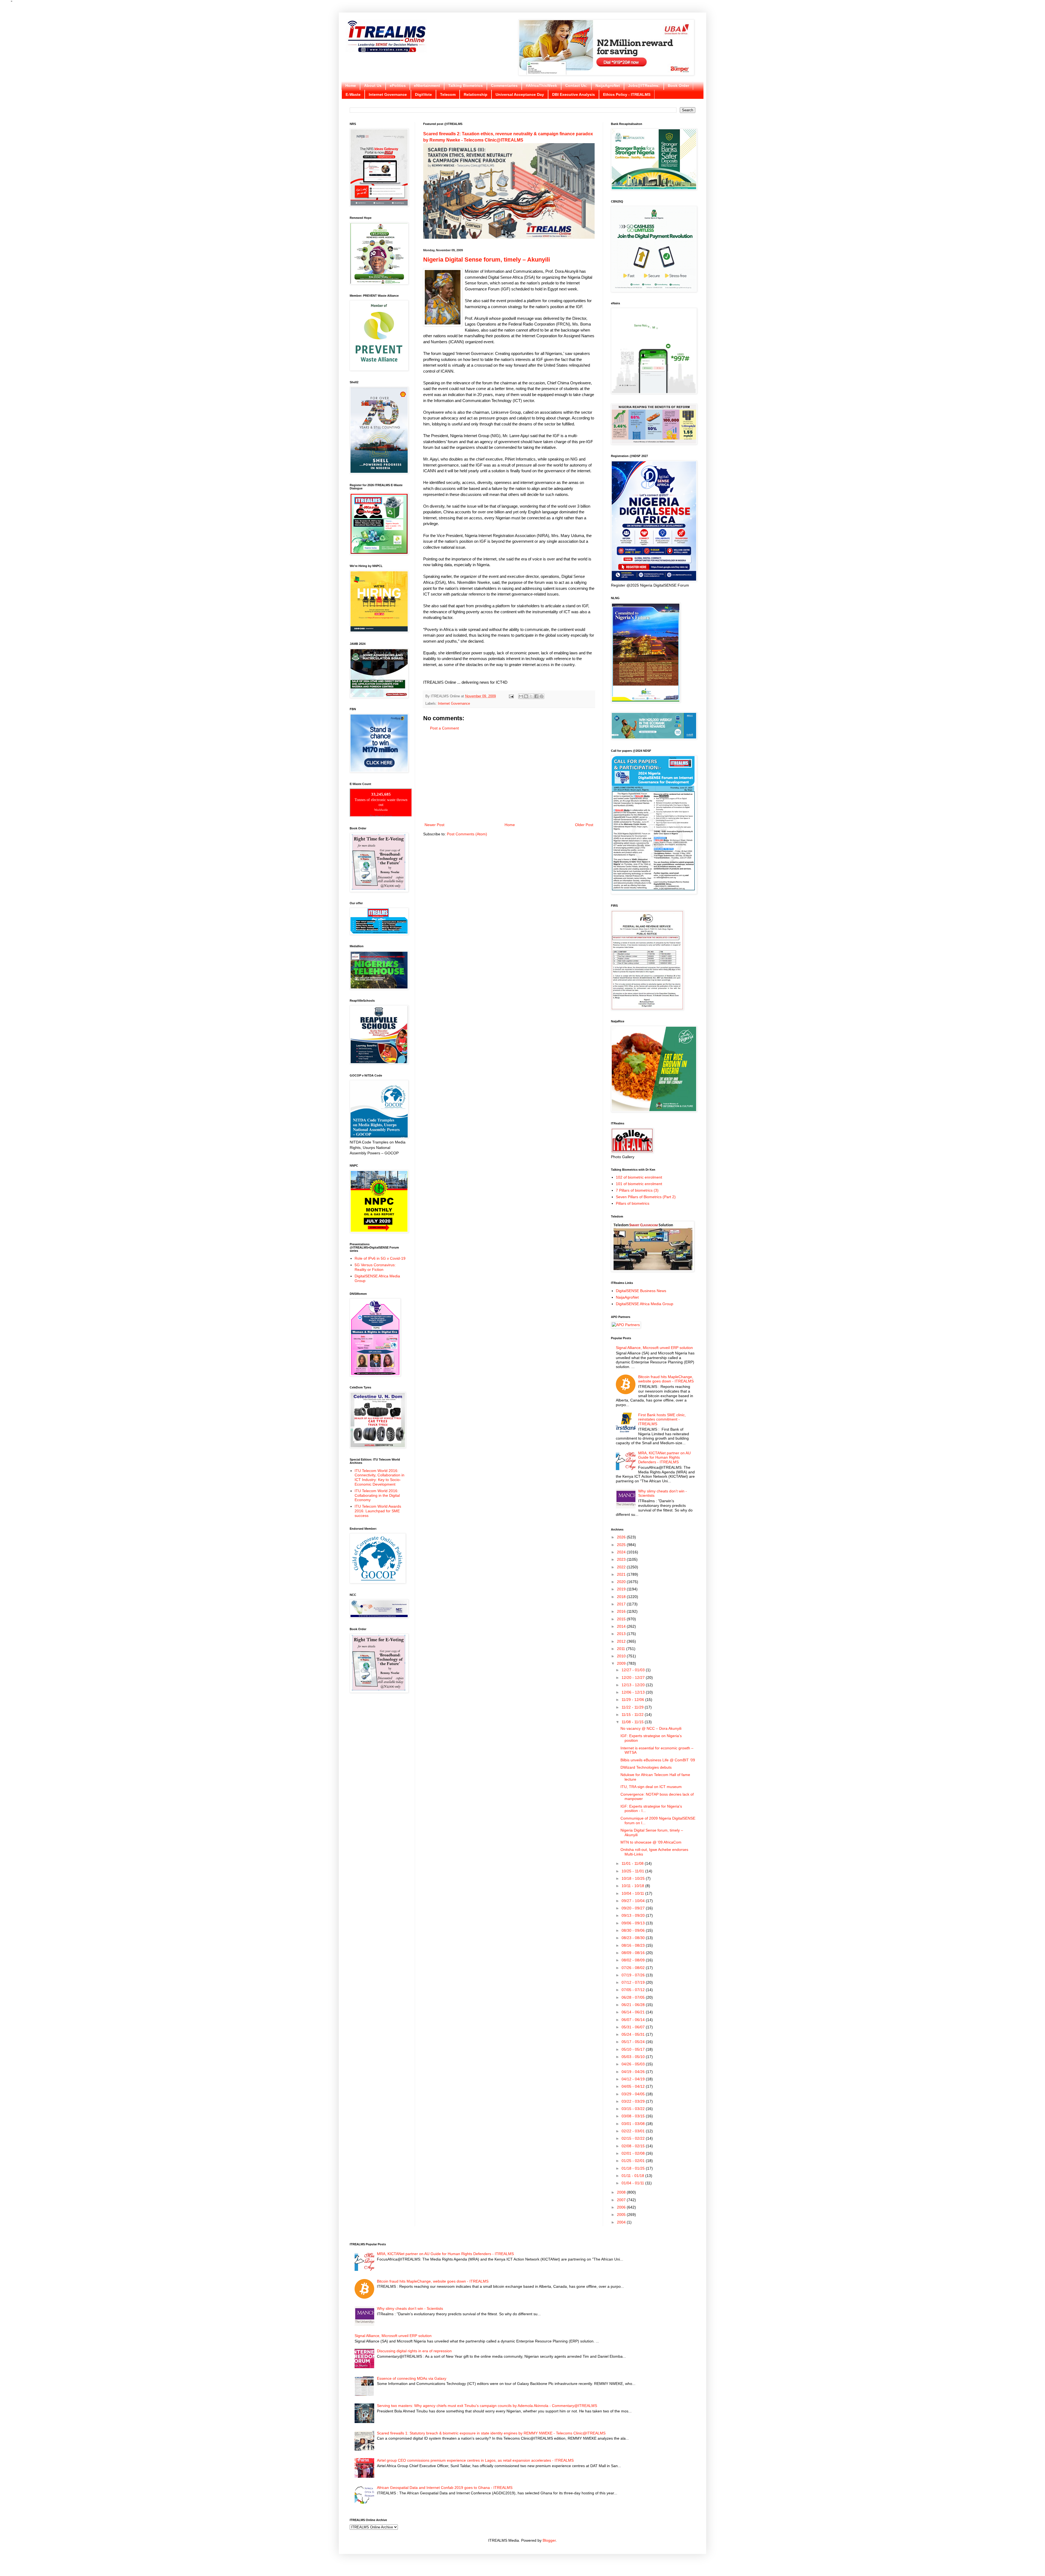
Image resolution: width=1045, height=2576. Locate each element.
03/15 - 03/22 (634, 2109)
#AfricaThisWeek (541, 85)
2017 (622, 1604)
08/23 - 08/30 (634, 1938)
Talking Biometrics (465, 85)
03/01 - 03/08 (634, 2124)
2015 (622, 1619)
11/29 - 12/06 (633, 1700)
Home (351, 85)
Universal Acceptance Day (520, 94)
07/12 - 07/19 (634, 1982)
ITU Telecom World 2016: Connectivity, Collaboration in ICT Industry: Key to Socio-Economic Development (379, 1477)
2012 (622, 1641)
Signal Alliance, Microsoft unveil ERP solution (654, 1348)
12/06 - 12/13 (634, 1692)
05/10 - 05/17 (634, 2049)
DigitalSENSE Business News (641, 1291)
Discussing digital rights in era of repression (414, 2351)
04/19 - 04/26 (634, 2072)
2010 (622, 1656)
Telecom (448, 94)
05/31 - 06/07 (634, 2027)
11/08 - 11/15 (633, 1722)
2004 (622, 2222)
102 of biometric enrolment (639, 1177)
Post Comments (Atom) (467, 834)
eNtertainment (427, 85)
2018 (622, 1597)
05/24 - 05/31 (634, 2034)
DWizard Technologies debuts (646, 1767)
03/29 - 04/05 (634, 2094)
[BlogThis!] (526, 696)
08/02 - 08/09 (634, 1960)
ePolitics (398, 85)
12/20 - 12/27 (634, 1678)
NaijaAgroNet (608, 85)
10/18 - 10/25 (634, 1878)
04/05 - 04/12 (634, 2086)
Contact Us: (576, 85)
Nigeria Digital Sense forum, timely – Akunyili (487, 260)
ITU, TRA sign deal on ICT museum (651, 1787)
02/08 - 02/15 (634, 2146)
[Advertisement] (509, 777)
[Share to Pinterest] (542, 696)
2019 (622, 1589)
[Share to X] (531, 696)
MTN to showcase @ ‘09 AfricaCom (651, 1842)
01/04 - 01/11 (633, 2183)
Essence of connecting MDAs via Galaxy (412, 2378)
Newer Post (434, 825)
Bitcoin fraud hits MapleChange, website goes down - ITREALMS (666, 1379)
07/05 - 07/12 (634, 1990)
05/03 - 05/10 (634, 2057)
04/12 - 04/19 (634, 2079)
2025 (622, 1545)
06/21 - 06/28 (634, 2005)
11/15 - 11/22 (633, 1715)
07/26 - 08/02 (634, 1968)
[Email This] (521, 696)
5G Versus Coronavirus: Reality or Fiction (375, 1267)
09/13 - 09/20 (634, 1915)
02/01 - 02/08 (634, 2153)
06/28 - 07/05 (634, 1997)
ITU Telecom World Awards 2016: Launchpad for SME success (378, 1511)
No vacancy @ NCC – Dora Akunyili (651, 1728)
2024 (622, 1552)
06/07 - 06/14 (634, 2020)
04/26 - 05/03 (634, 2064)
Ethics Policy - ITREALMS (627, 94)
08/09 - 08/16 (634, 1953)
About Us (373, 85)
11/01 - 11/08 (633, 1863)
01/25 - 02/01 (634, 2161)
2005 (622, 2215)
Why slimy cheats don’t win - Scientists (410, 2308)
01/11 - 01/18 (633, 2176)
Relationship (476, 94)
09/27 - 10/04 (634, 1901)
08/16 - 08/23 (634, 1945)
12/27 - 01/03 (634, 1670)
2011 (622, 1649)
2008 (622, 2192)
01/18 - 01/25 (634, 2168)
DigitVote (423, 94)
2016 (622, 1611)
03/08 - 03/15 (634, 2116)
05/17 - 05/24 (634, 2042)
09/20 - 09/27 (634, 1908)
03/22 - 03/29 (634, 2101)
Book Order (678, 85)
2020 (622, 1582)
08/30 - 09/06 (634, 1930)
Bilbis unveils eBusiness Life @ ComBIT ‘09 (658, 1760)
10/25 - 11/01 (633, 1871)
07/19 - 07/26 (634, 1975)
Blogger (549, 2540)
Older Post (584, 825)
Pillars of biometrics (633, 1203)
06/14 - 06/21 (634, 2012)
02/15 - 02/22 (634, 2138)
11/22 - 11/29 (633, 1707)
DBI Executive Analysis (574, 94)
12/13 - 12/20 (634, 1685)
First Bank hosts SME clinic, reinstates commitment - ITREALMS (662, 1419)
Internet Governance (388, 94)
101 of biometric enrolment (639, 1184)
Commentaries (504, 85)
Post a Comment (444, 728)
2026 (622, 1537)
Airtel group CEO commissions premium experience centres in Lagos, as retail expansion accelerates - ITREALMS (475, 2460)
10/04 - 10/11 (633, 1893)
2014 (622, 1626)
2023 (622, 1559)
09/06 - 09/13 (634, 1923)
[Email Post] (511, 696)
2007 (622, 2200)
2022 (622, 1567)
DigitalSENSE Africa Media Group (645, 1304)
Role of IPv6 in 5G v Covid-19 (380, 1258)
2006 (622, 2207)
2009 (622, 1663)
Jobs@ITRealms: (644, 85)
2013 (622, 1634)
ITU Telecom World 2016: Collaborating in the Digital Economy (377, 1495)
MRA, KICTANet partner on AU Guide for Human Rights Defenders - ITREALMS (664, 1458)
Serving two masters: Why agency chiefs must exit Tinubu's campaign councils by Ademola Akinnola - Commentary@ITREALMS (487, 2406)
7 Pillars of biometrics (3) (637, 1190)
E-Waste (353, 94)
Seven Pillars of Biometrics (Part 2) (646, 1197)
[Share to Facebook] (536, 696)
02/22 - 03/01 (634, 2131)
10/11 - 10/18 (633, 1886)
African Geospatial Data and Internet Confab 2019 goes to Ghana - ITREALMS (445, 2488)
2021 (622, 1574)
